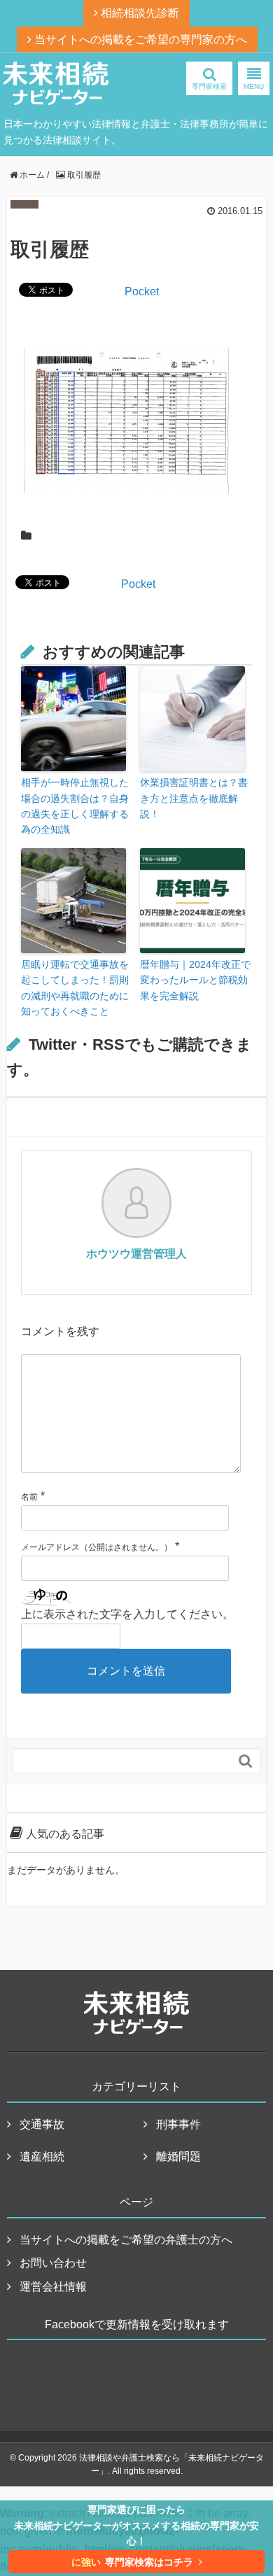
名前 (29, 1497)
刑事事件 (178, 2124)
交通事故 (42, 2124)
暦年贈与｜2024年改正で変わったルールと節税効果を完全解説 (195, 980)
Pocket (142, 291)
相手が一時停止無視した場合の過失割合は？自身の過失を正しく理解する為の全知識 (75, 806)
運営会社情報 (53, 2287)
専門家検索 (209, 86)
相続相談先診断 (139, 13)
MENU (254, 86)
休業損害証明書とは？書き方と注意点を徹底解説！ (194, 798)
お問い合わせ (53, 2263)
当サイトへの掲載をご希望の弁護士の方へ (126, 2240)
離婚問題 (178, 2156)
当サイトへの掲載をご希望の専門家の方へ (139, 40)
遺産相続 (42, 2156)
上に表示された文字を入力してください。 (127, 1614)
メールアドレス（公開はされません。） (97, 1547)
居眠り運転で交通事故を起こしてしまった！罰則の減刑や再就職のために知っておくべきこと (75, 988)
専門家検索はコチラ (132, 2562)
